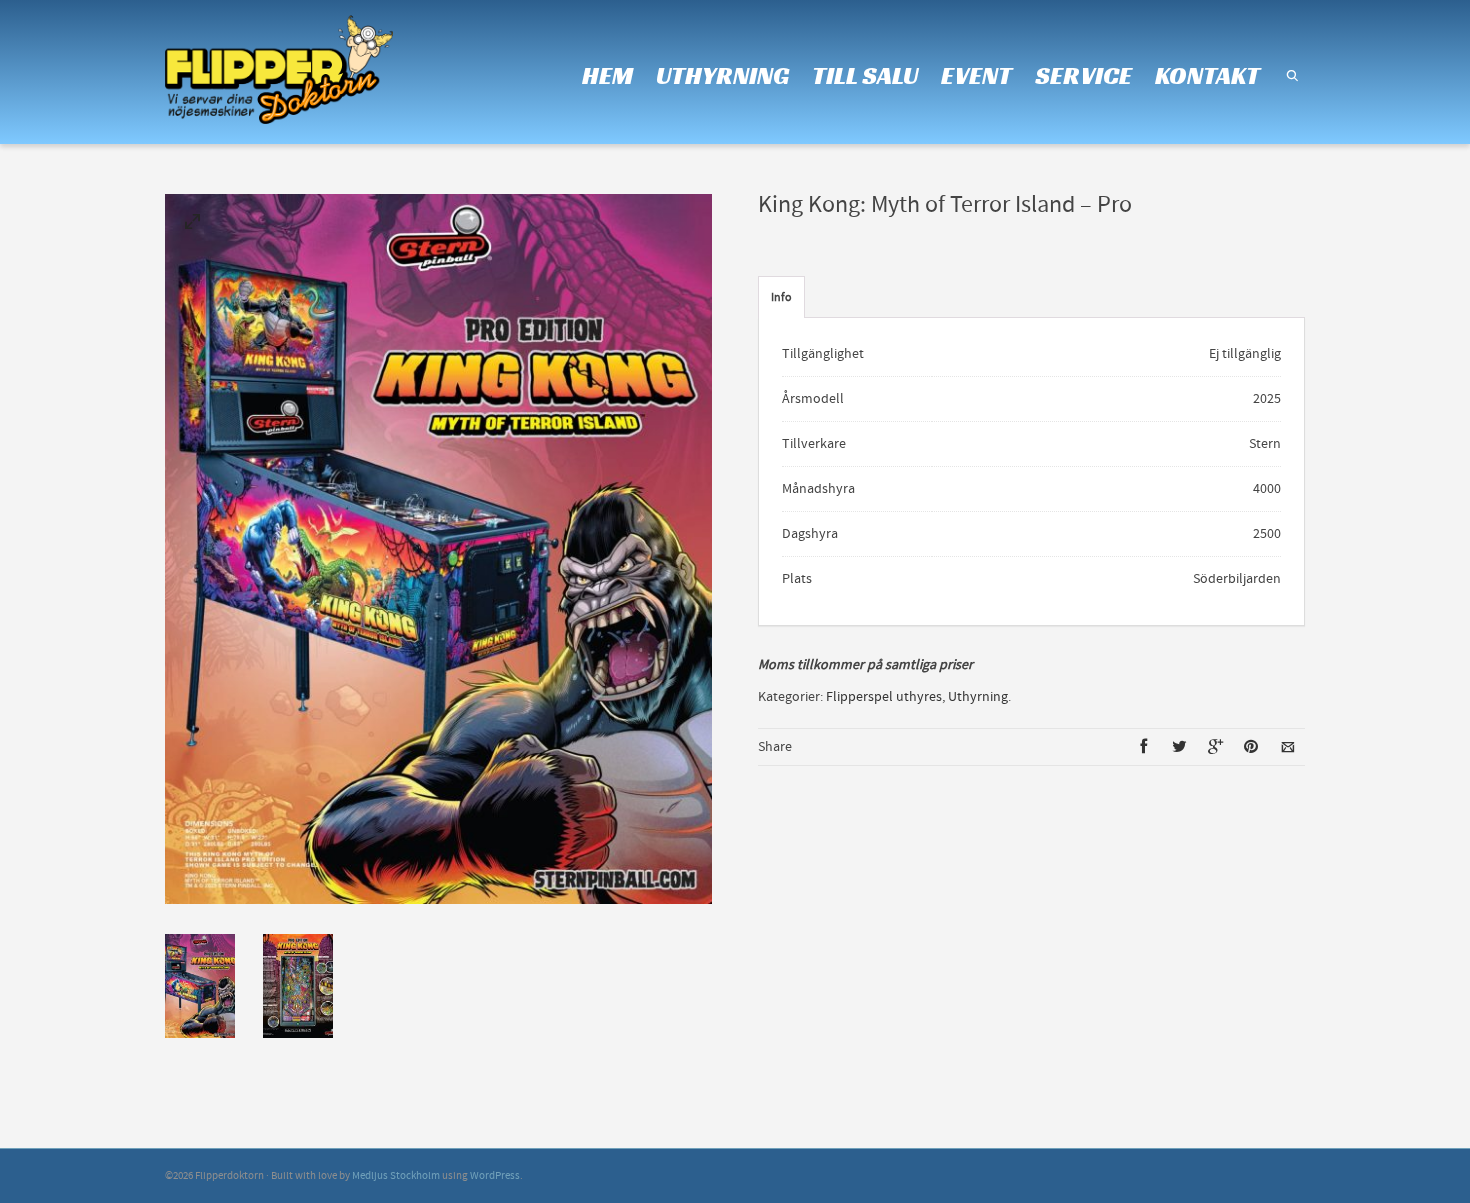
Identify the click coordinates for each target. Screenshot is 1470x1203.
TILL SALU (865, 75)
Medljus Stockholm (396, 1176)
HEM (607, 75)
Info (781, 297)
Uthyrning (978, 697)
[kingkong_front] (193, 225)
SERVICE (1083, 75)
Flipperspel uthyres (884, 697)
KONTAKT (1207, 75)
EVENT (976, 75)
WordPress (495, 1176)
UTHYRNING (722, 75)
